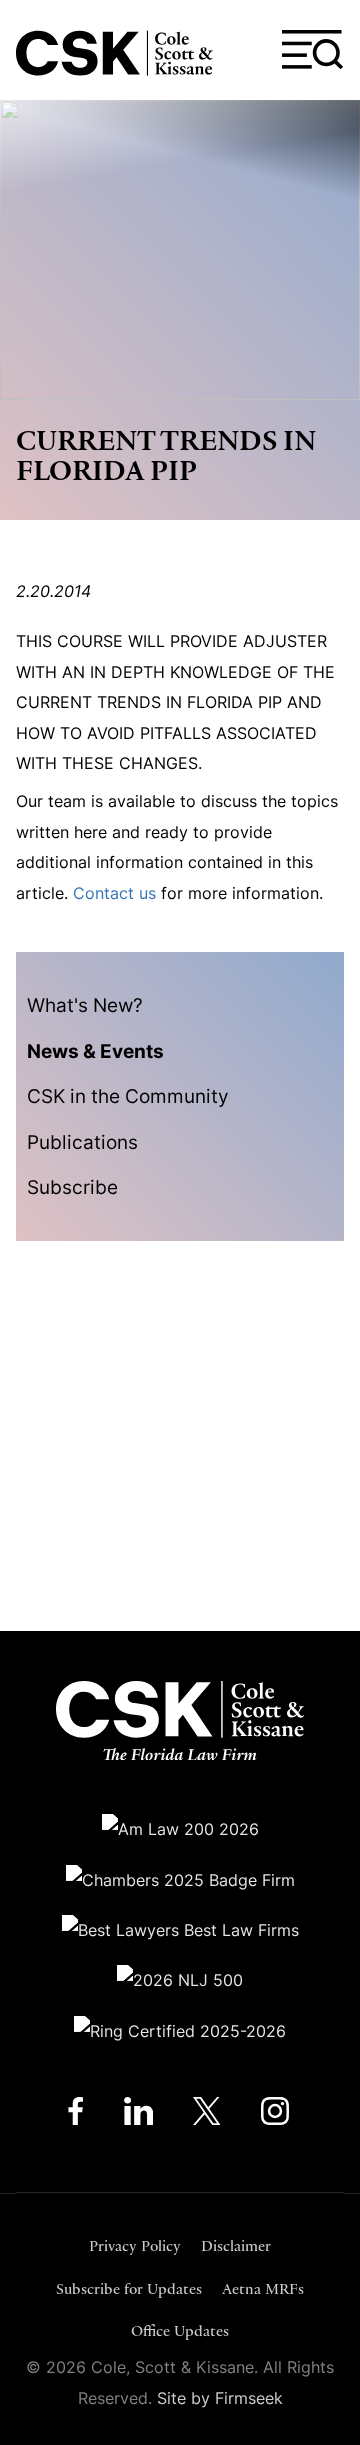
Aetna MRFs (263, 2288)
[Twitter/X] (207, 2115)
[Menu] (313, 50)
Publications (82, 1142)
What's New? (85, 1005)
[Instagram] (276, 2115)
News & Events (95, 1051)
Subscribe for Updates (129, 2288)
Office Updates (180, 2330)
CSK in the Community (128, 1096)
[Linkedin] (138, 2115)
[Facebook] (75, 2115)
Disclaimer (236, 2245)
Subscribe (72, 1187)
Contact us (114, 893)
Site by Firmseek (220, 2398)
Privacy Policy (135, 2245)
